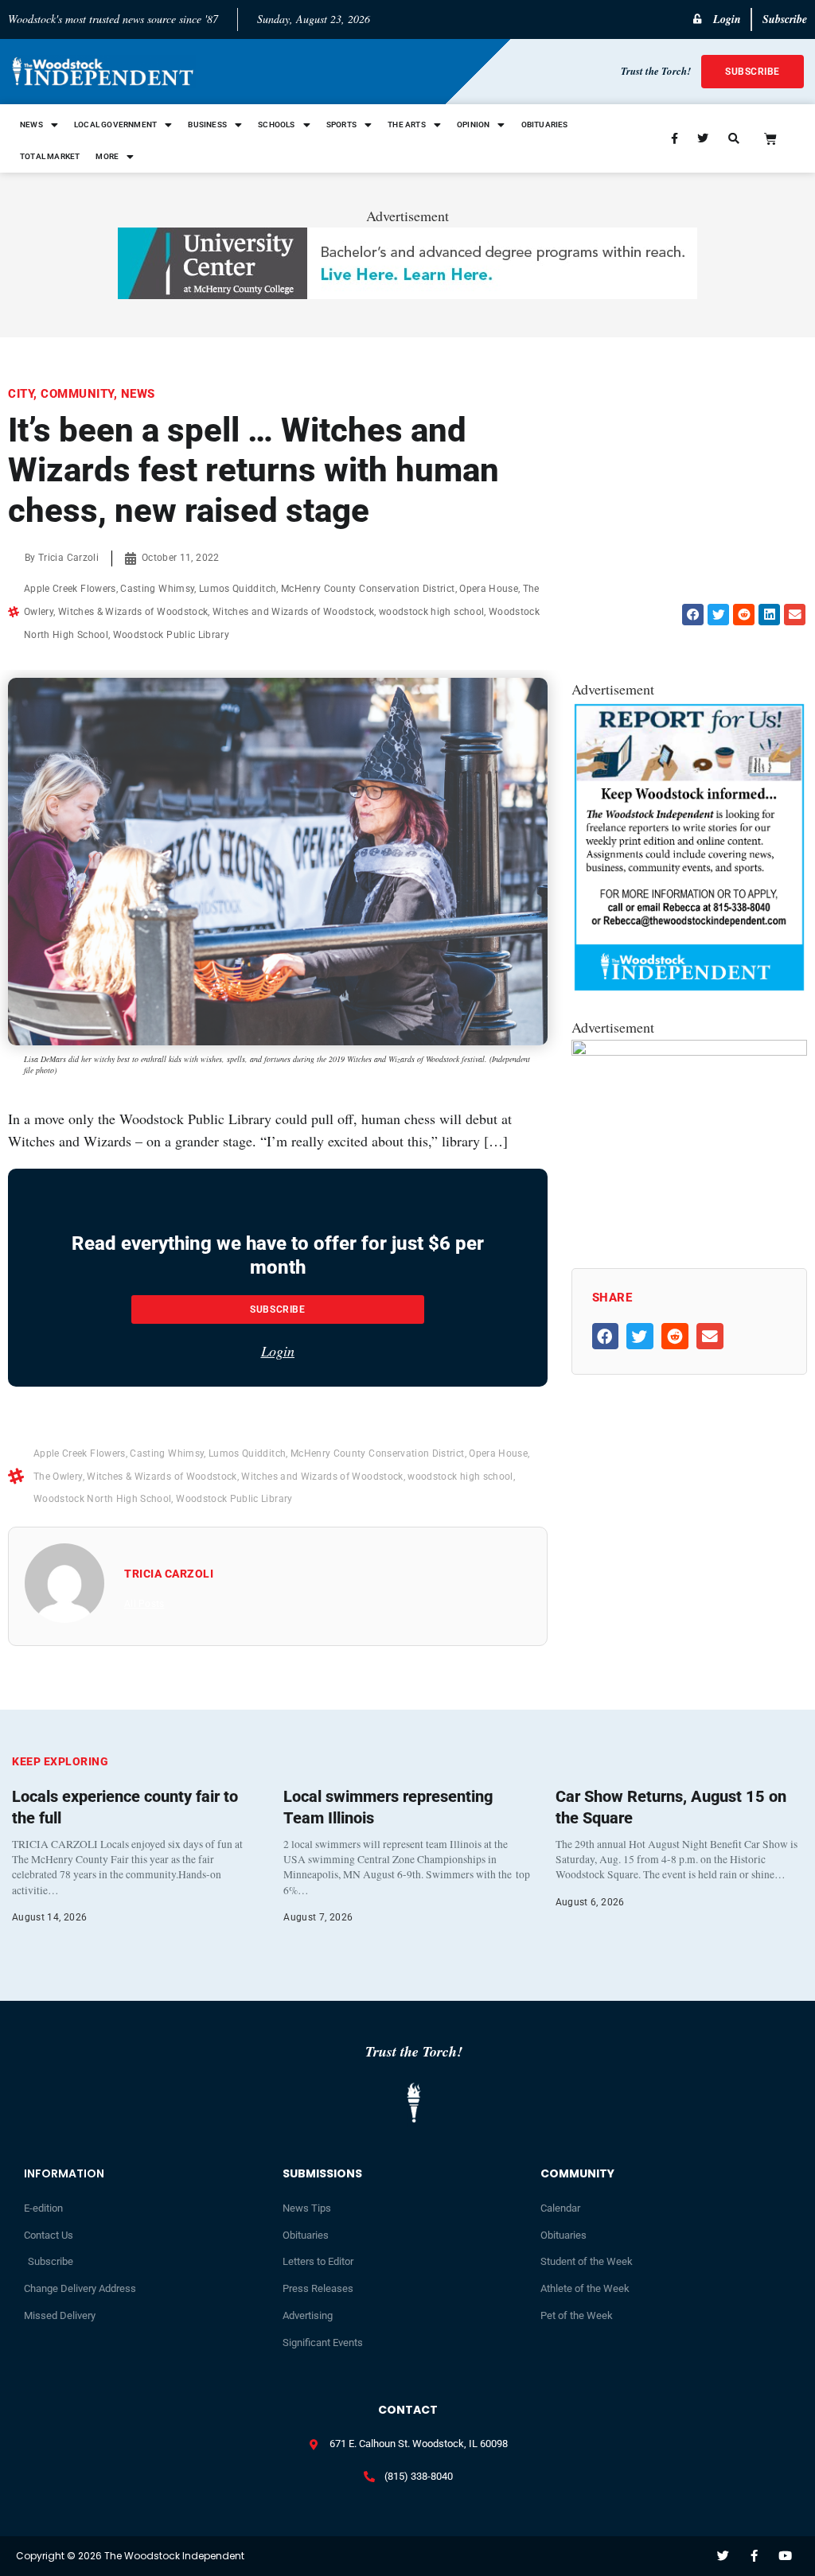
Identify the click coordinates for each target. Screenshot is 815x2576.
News (31, 125)
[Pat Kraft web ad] (689, 1050)
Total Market (50, 156)
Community (77, 394)
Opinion (473, 125)
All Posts (144, 1604)
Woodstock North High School (102, 1499)
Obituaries (545, 125)
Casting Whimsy (157, 589)
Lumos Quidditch (238, 589)
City (21, 394)
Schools (276, 125)
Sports (341, 125)
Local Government (115, 125)
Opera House (489, 589)
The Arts (407, 125)
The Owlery (58, 1477)
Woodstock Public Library (171, 635)
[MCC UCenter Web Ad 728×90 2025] (407, 294)
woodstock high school (431, 612)
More (107, 156)
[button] (693, 615)
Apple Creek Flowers (70, 589)
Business (207, 125)
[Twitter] (723, 2556)
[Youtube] (785, 2556)
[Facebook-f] (754, 2556)
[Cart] (770, 138)
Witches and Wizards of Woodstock (293, 612)
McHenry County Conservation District (368, 589)
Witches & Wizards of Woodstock (133, 612)
